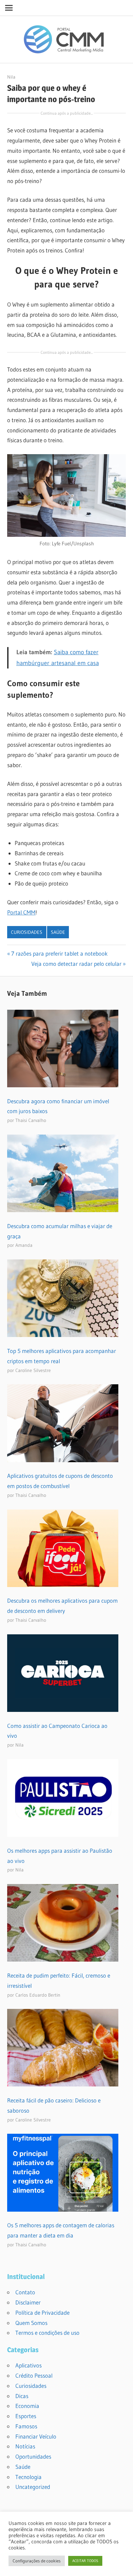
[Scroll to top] (122, 2565)
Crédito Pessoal (34, 2375)
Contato (25, 2292)
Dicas (22, 2396)
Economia (27, 2406)
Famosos (26, 2426)
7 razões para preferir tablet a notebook (59, 953)
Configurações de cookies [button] (37, 2561)
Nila (11, 77)
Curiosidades (27, 932)
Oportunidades (33, 2456)
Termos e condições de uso (47, 2333)
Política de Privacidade (42, 2313)
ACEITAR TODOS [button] (85, 2561)
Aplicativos (28, 2365)
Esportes (26, 2416)
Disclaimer (28, 2302)
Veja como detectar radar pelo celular (76, 964)
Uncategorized (33, 2487)
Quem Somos (31, 2323)
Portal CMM (21, 912)
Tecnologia (28, 2477)
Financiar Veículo (36, 2436)
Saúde (58, 932)
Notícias (25, 2446)
